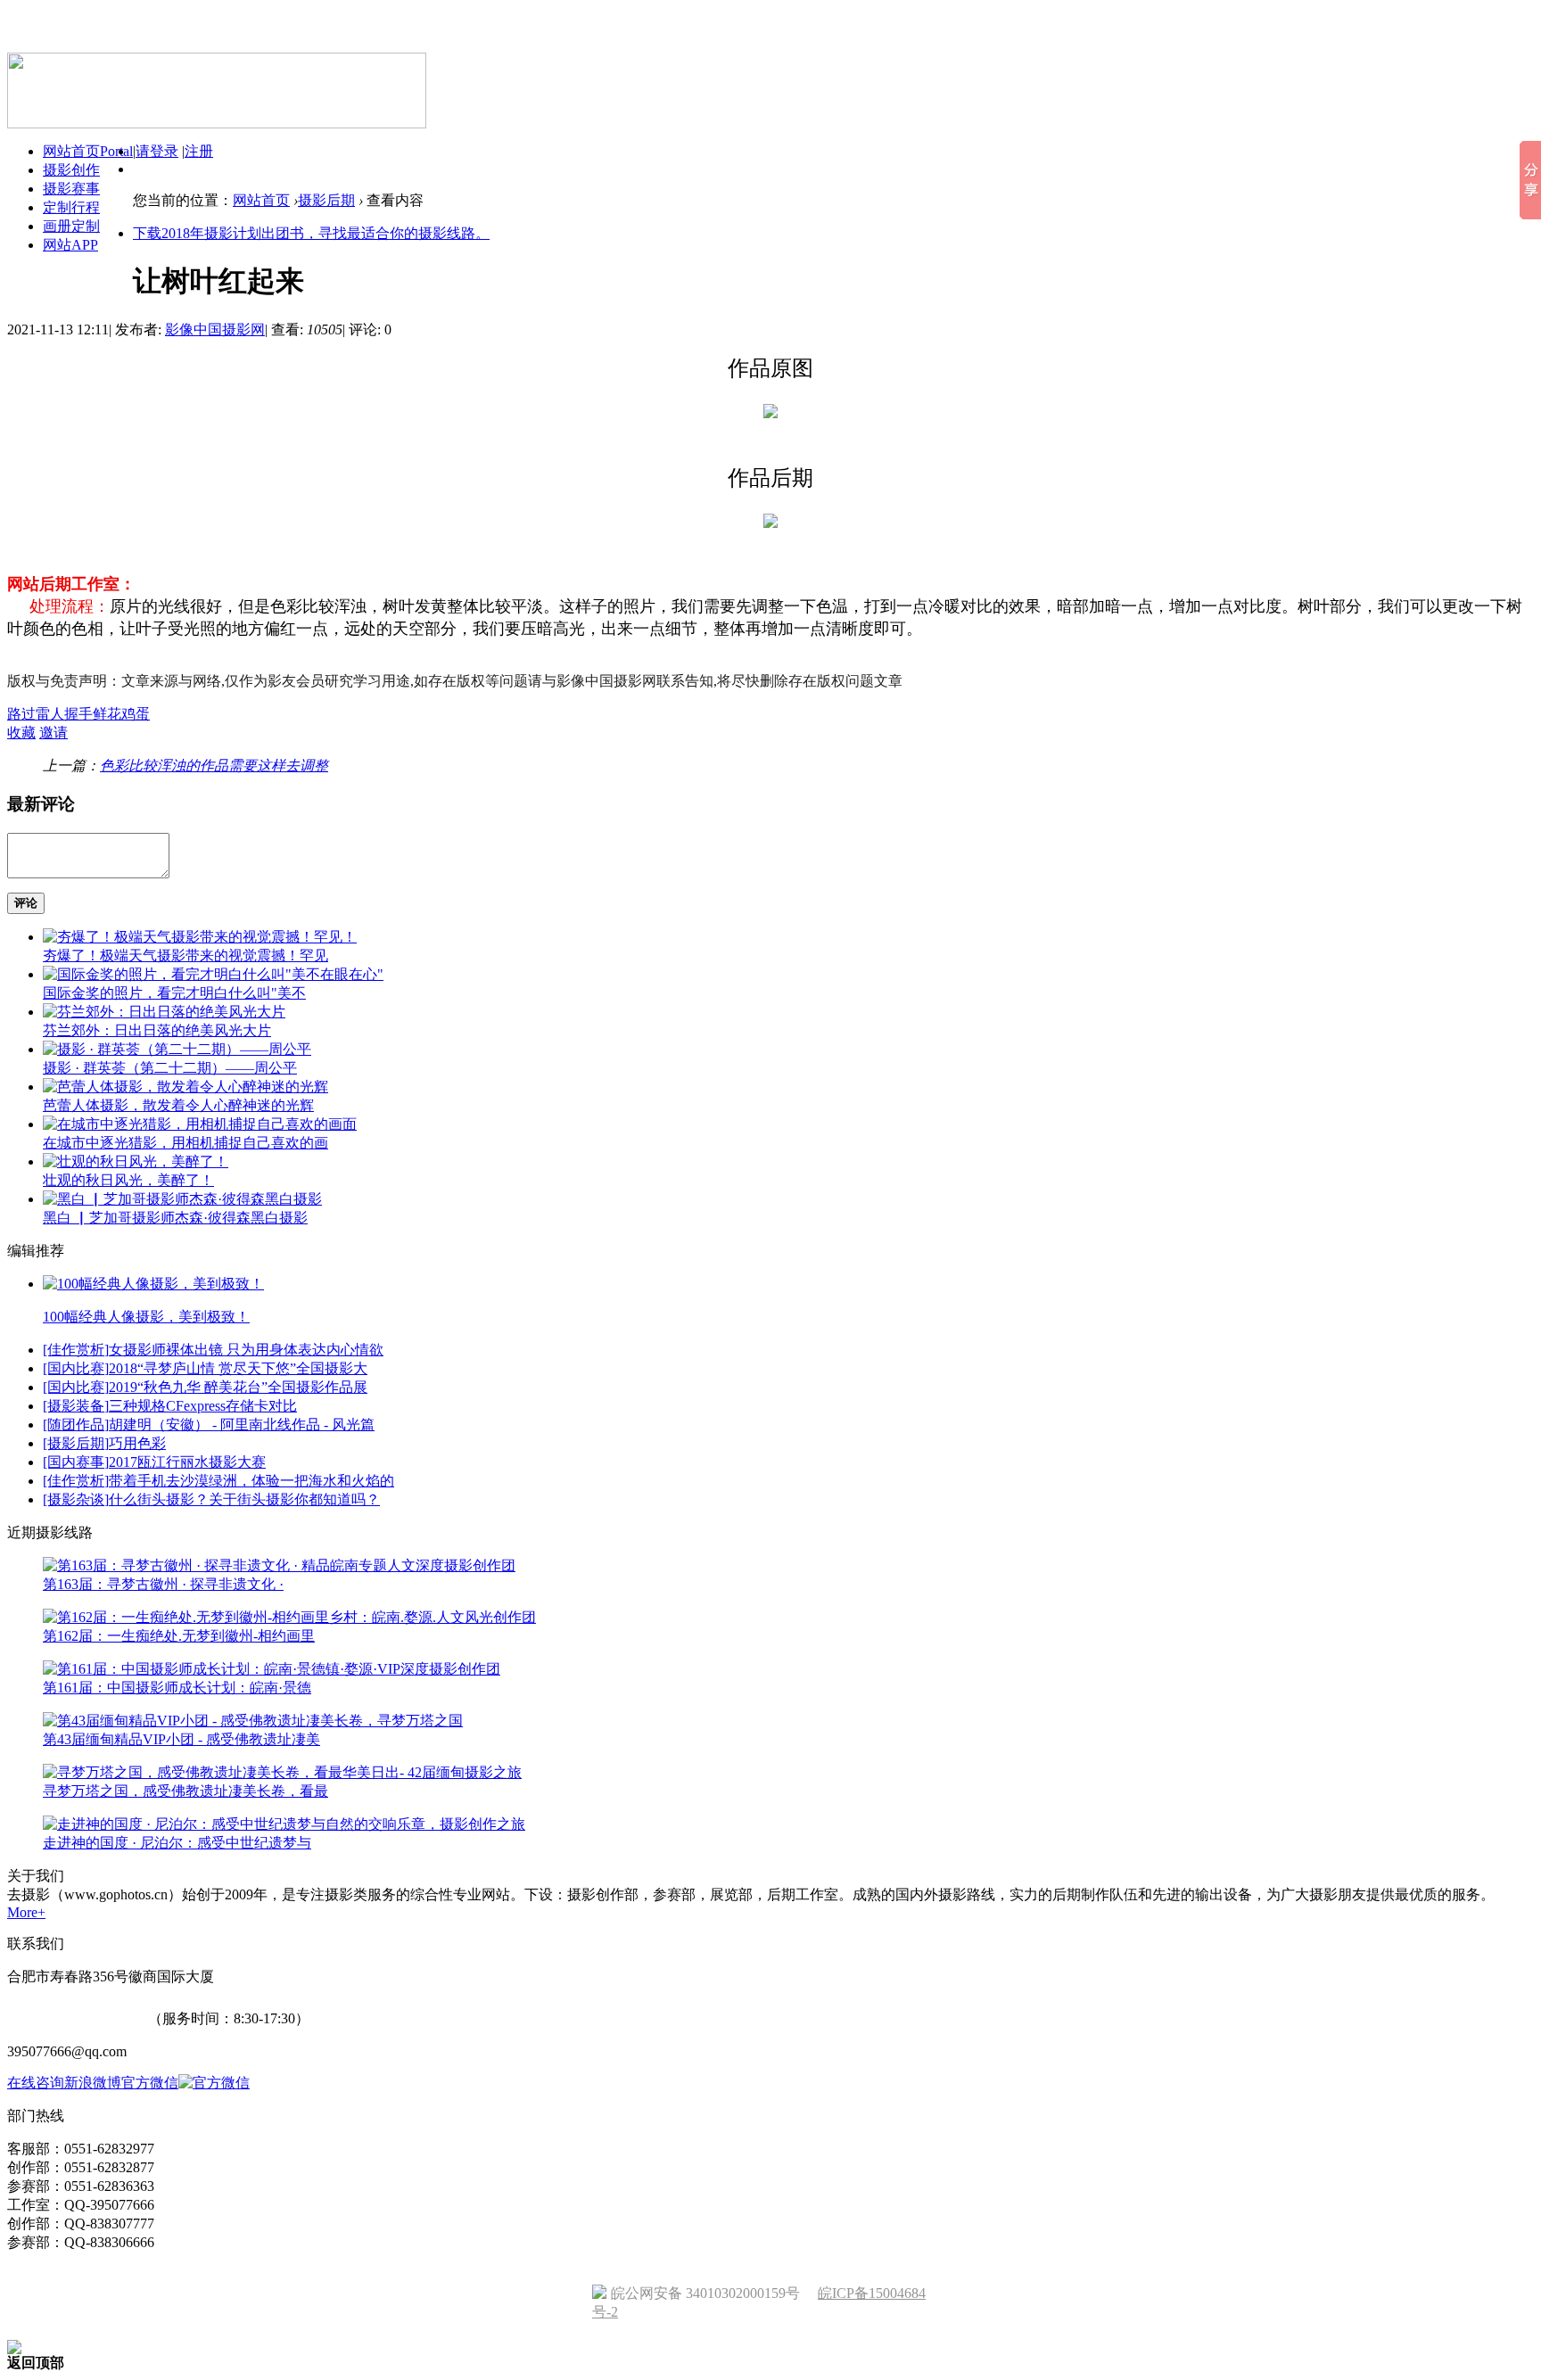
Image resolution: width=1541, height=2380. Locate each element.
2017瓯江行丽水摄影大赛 (187, 1462)
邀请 (54, 733)
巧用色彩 (137, 1443)
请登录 (157, 151)
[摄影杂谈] (76, 1499)
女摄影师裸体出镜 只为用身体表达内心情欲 (246, 1350)
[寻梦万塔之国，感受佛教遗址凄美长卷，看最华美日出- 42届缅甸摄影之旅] (282, 1772)
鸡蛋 (136, 714)
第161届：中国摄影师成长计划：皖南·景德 (177, 1688)
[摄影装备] (76, 1406)
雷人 (50, 714)
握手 (78, 714)
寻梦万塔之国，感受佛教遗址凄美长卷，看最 (185, 1791)
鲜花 (107, 714)
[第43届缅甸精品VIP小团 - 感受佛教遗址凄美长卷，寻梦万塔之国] (253, 1721)
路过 (21, 714)
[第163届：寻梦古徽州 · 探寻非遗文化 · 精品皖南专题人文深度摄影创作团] (279, 1565)
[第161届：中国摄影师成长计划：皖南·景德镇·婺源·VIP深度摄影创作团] (272, 1669)
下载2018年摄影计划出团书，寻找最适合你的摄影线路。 (311, 233)
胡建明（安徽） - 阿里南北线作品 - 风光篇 (242, 1425)
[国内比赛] (76, 1368)
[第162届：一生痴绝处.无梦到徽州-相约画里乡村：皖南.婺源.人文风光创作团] (289, 1617)
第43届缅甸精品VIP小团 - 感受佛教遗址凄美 (181, 1739)
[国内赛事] (76, 1462)
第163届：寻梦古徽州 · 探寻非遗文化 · (163, 1584)
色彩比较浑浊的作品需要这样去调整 (214, 766)
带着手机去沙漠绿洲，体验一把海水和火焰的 (251, 1481)
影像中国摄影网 (215, 329)
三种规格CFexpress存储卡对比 (203, 1406)
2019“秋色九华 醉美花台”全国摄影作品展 (238, 1387)
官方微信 (150, 2083)
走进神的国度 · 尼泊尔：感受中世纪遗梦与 (177, 1843)
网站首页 (261, 200)
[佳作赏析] (76, 1350)
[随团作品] (76, 1425)
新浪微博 (93, 2083)
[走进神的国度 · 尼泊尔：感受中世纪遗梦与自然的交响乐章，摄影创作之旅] (284, 1824)
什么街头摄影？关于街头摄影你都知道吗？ (244, 1499)
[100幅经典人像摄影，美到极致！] (153, 1284)
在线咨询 (36, 2083)
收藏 (21, 733)
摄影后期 (326, 200)
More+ (26, 1912)
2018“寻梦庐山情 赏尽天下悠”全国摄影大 (238, 1368)
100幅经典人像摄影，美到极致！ (146, 1317)
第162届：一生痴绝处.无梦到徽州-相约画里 (179, 1636)
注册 (199, 151)
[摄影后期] (76, 1443)
